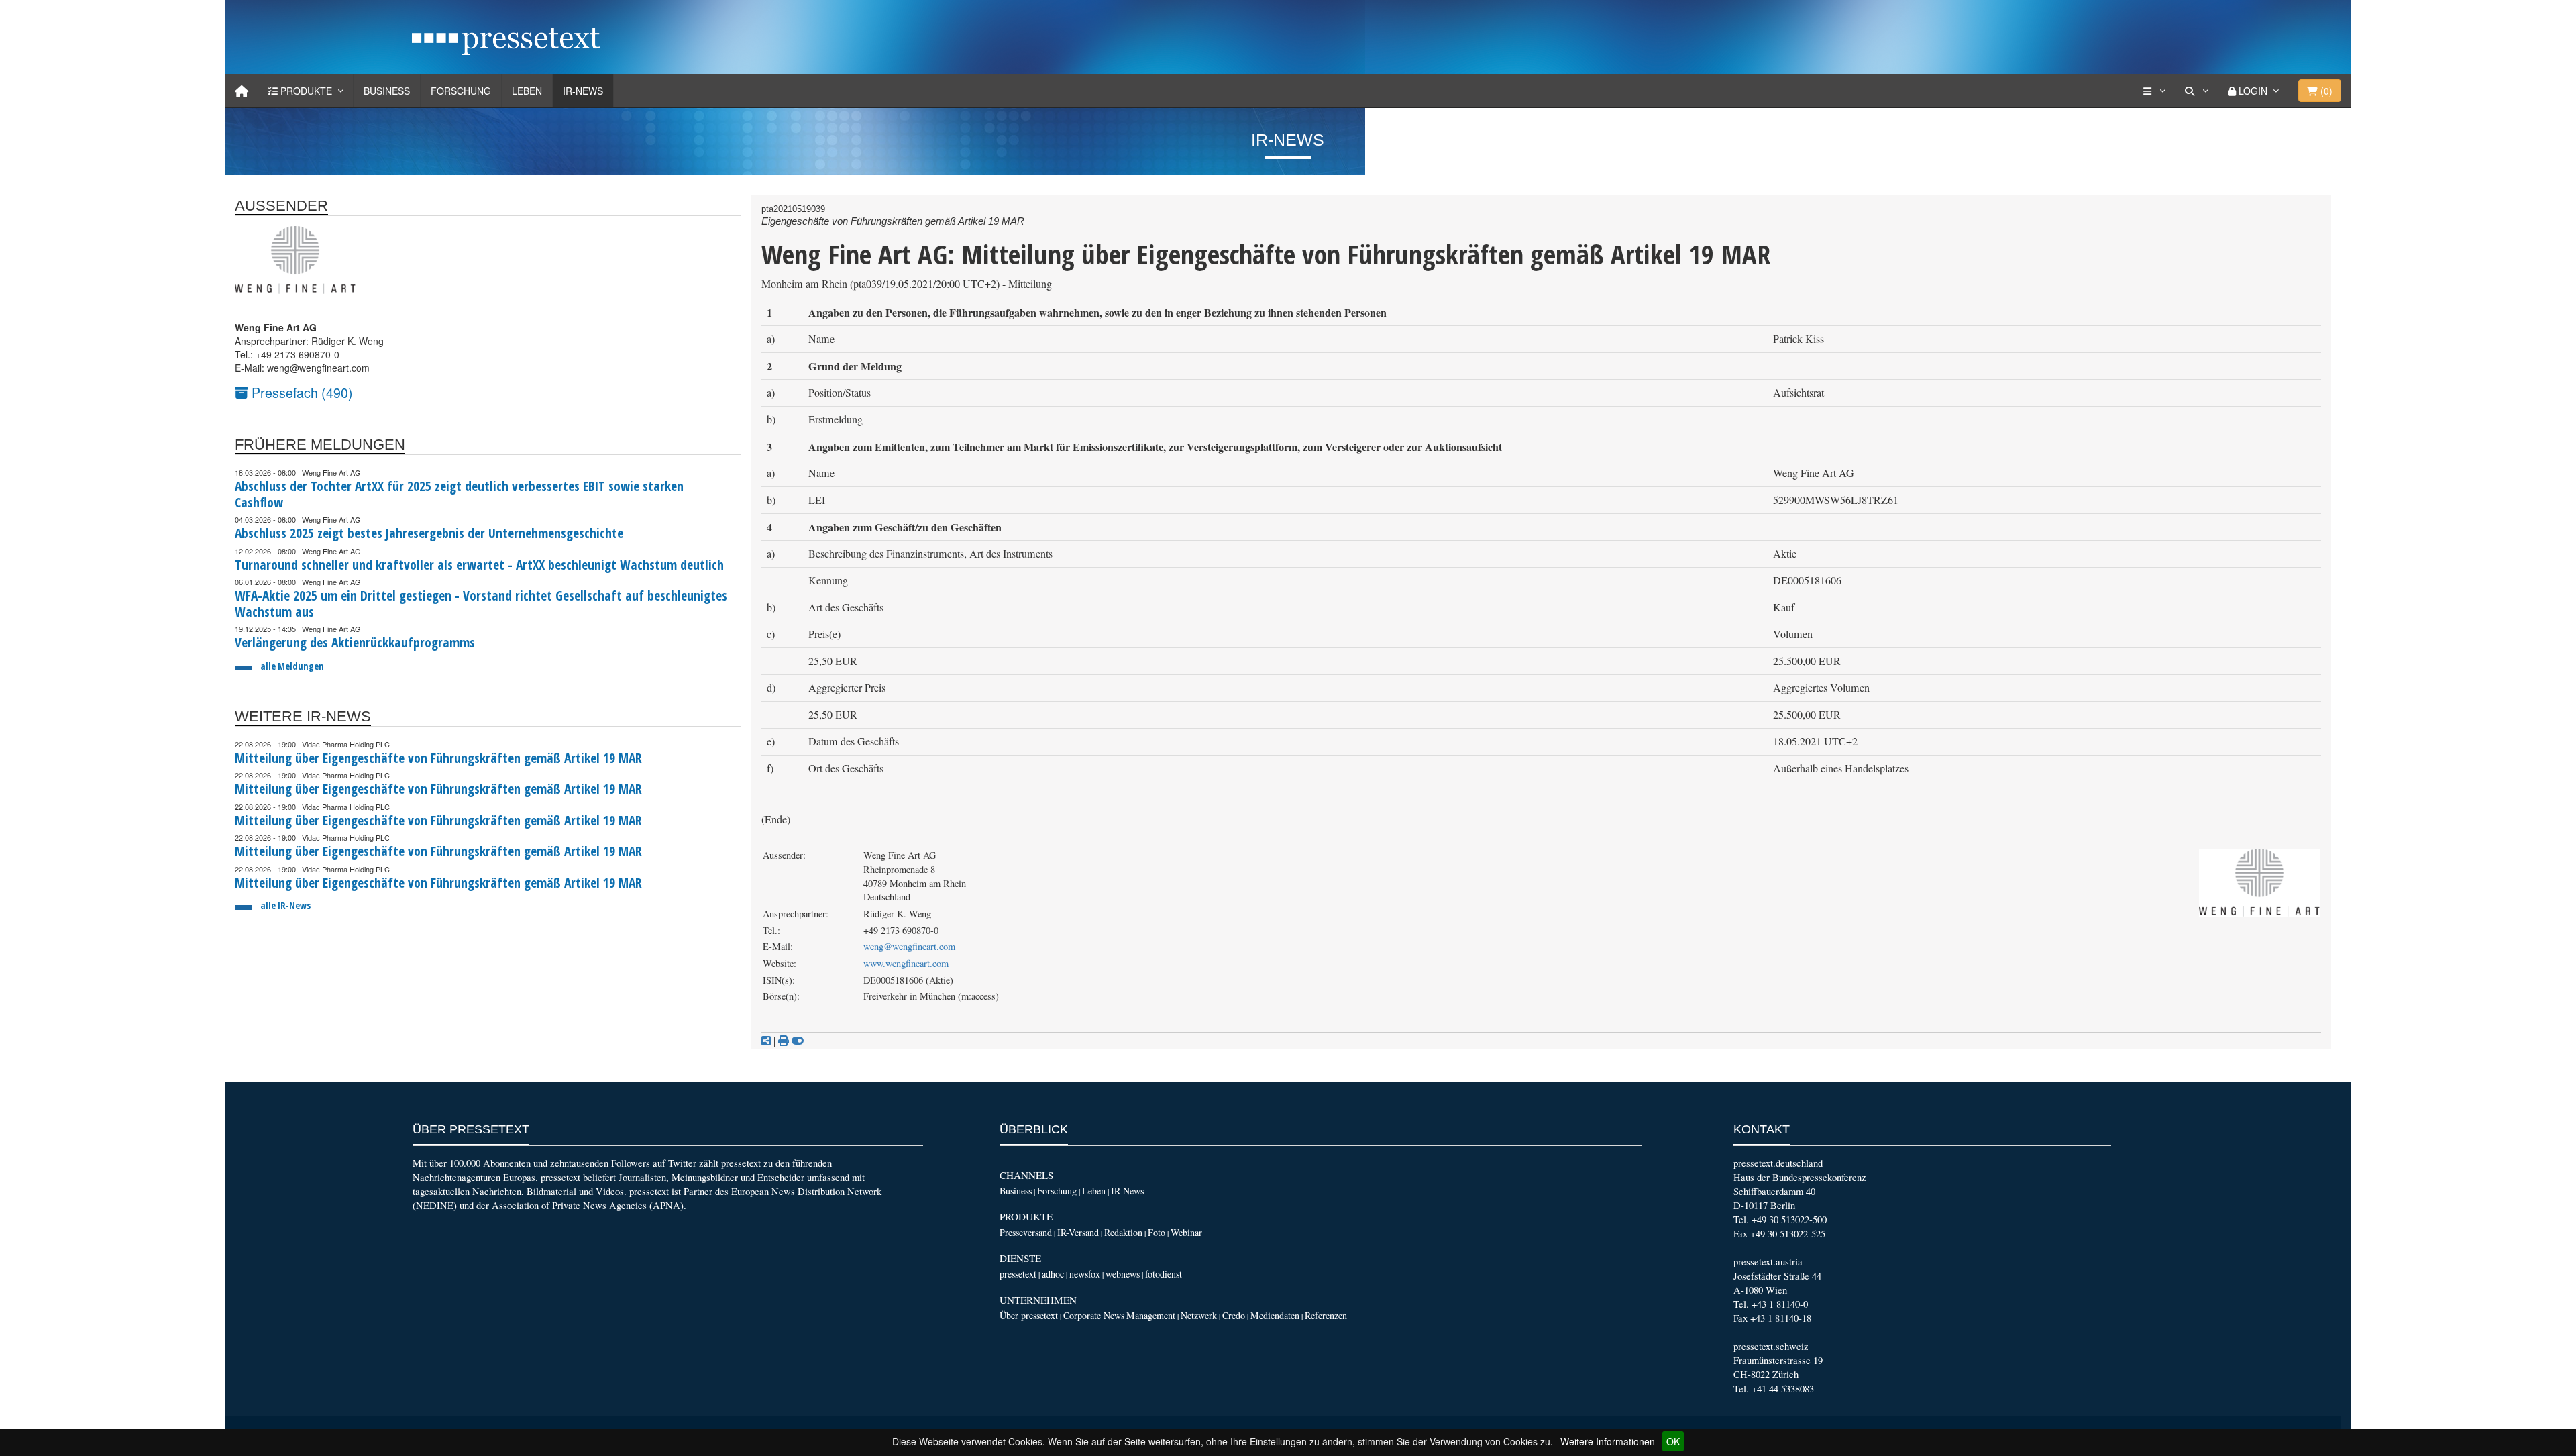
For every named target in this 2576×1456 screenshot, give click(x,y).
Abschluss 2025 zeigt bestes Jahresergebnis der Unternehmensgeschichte (429, 533)
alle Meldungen (292, 666)
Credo (1234, 1315)
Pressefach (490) (301, 392)
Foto (1157, 1232)
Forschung (461, 91)
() (2325, 91)
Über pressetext (1029, 1315)
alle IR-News (285, 905)
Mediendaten (1275, 1315)
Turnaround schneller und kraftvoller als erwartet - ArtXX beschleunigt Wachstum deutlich (479, 565)
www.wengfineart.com (906, 963)
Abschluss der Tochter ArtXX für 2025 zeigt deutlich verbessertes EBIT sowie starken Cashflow (459, 494)
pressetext (1018, 1274)
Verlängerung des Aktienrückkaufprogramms (355, 642)
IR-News (583, 91)
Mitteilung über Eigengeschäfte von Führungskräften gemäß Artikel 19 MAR (438, 758)
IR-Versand (1078, 1232)
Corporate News (1094, 1315)
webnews (1123, 1274)
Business (387, 91)
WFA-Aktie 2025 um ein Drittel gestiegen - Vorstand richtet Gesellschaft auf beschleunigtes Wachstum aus (481, 604)
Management (1151, 1315)
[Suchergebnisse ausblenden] (798, 1041)
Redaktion (1123, 1232)
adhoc (1053, 1274)
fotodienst (1164, 1274)
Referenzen (1326, 1315)
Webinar (1186, 1232)
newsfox (1085, 1274)
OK (1673, 1441)
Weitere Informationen (1608, 1441)
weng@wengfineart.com (909, 946)
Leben (527, 91)
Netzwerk (1199, 1315)
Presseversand (1026, 1232)
